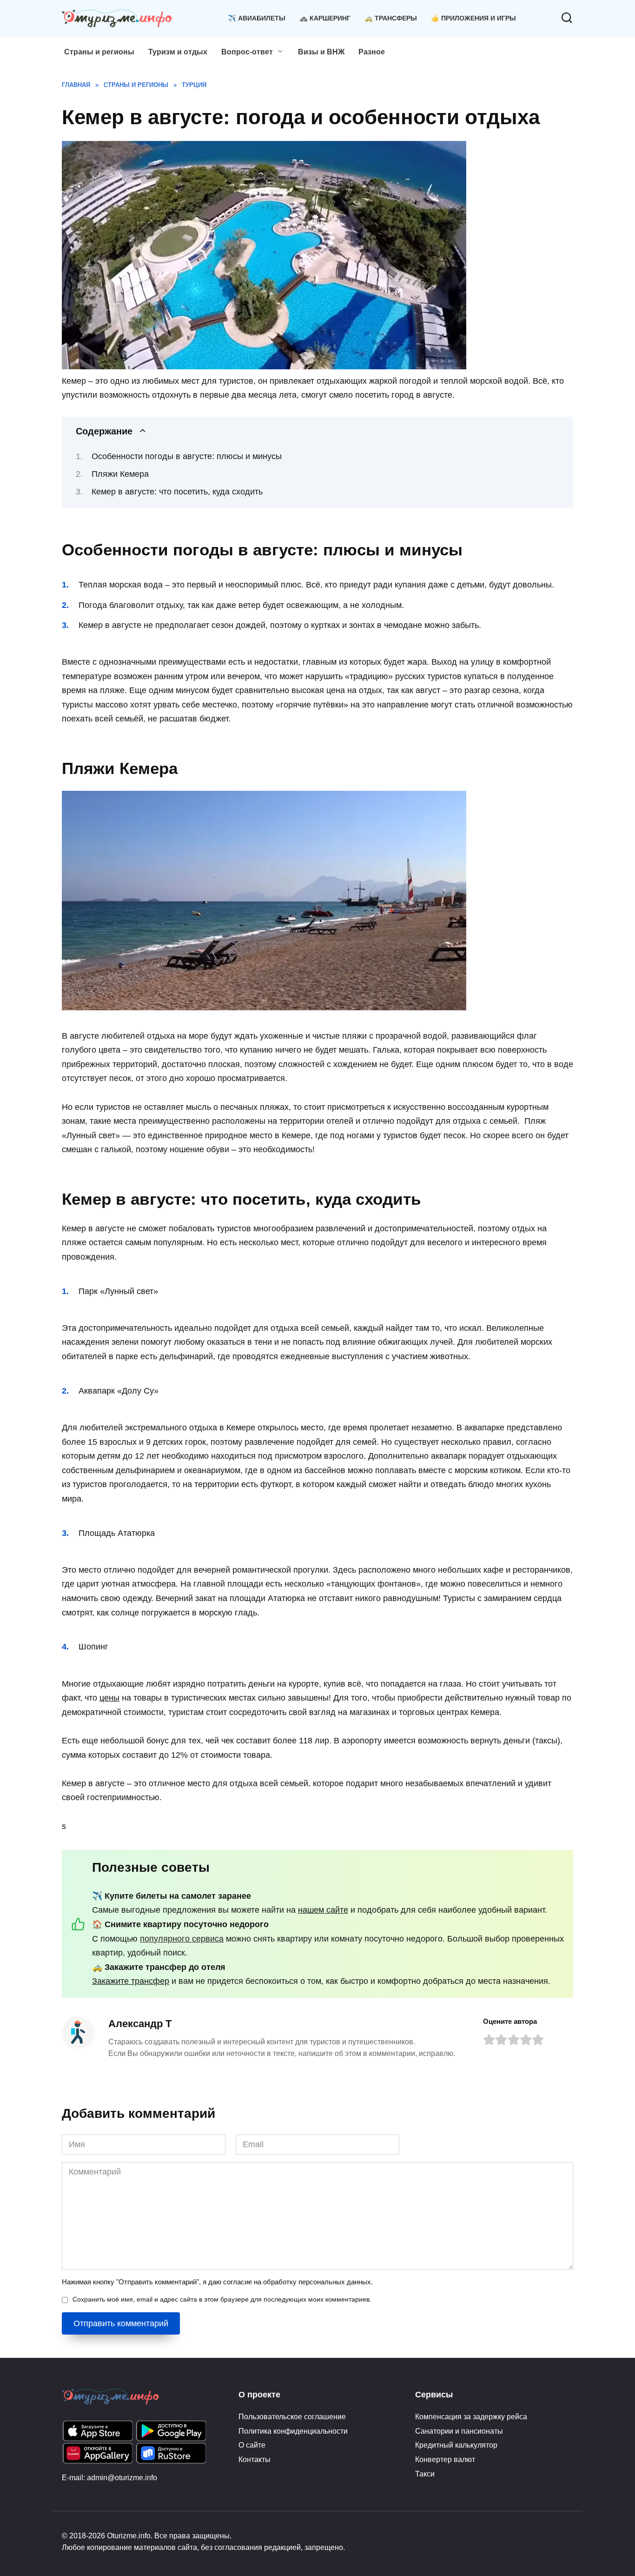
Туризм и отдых (178, 52)
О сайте (252, 2445)
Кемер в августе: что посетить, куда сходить (177, 492)
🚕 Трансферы (391, 18)
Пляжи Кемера (120, 474)
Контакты (255, 2459)
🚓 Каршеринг (325, 18)
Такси (425, 2474)
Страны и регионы (99, 52)
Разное (372, 52)
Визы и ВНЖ (321, 52)
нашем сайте (323, 1910)
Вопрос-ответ (247, 52)
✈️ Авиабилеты (257, 18)
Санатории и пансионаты (459, 2431)
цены (109, 1698)
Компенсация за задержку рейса (471, 2416)
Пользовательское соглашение (292, 2416)
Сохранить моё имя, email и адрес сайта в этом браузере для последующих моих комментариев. (222, 2299)
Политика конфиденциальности (293, 2431)
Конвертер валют (445, 2459)
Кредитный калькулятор (456, 2445)
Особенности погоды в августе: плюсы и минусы (187, 456)
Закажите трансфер (131, 1981)
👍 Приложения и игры (473, 18)
